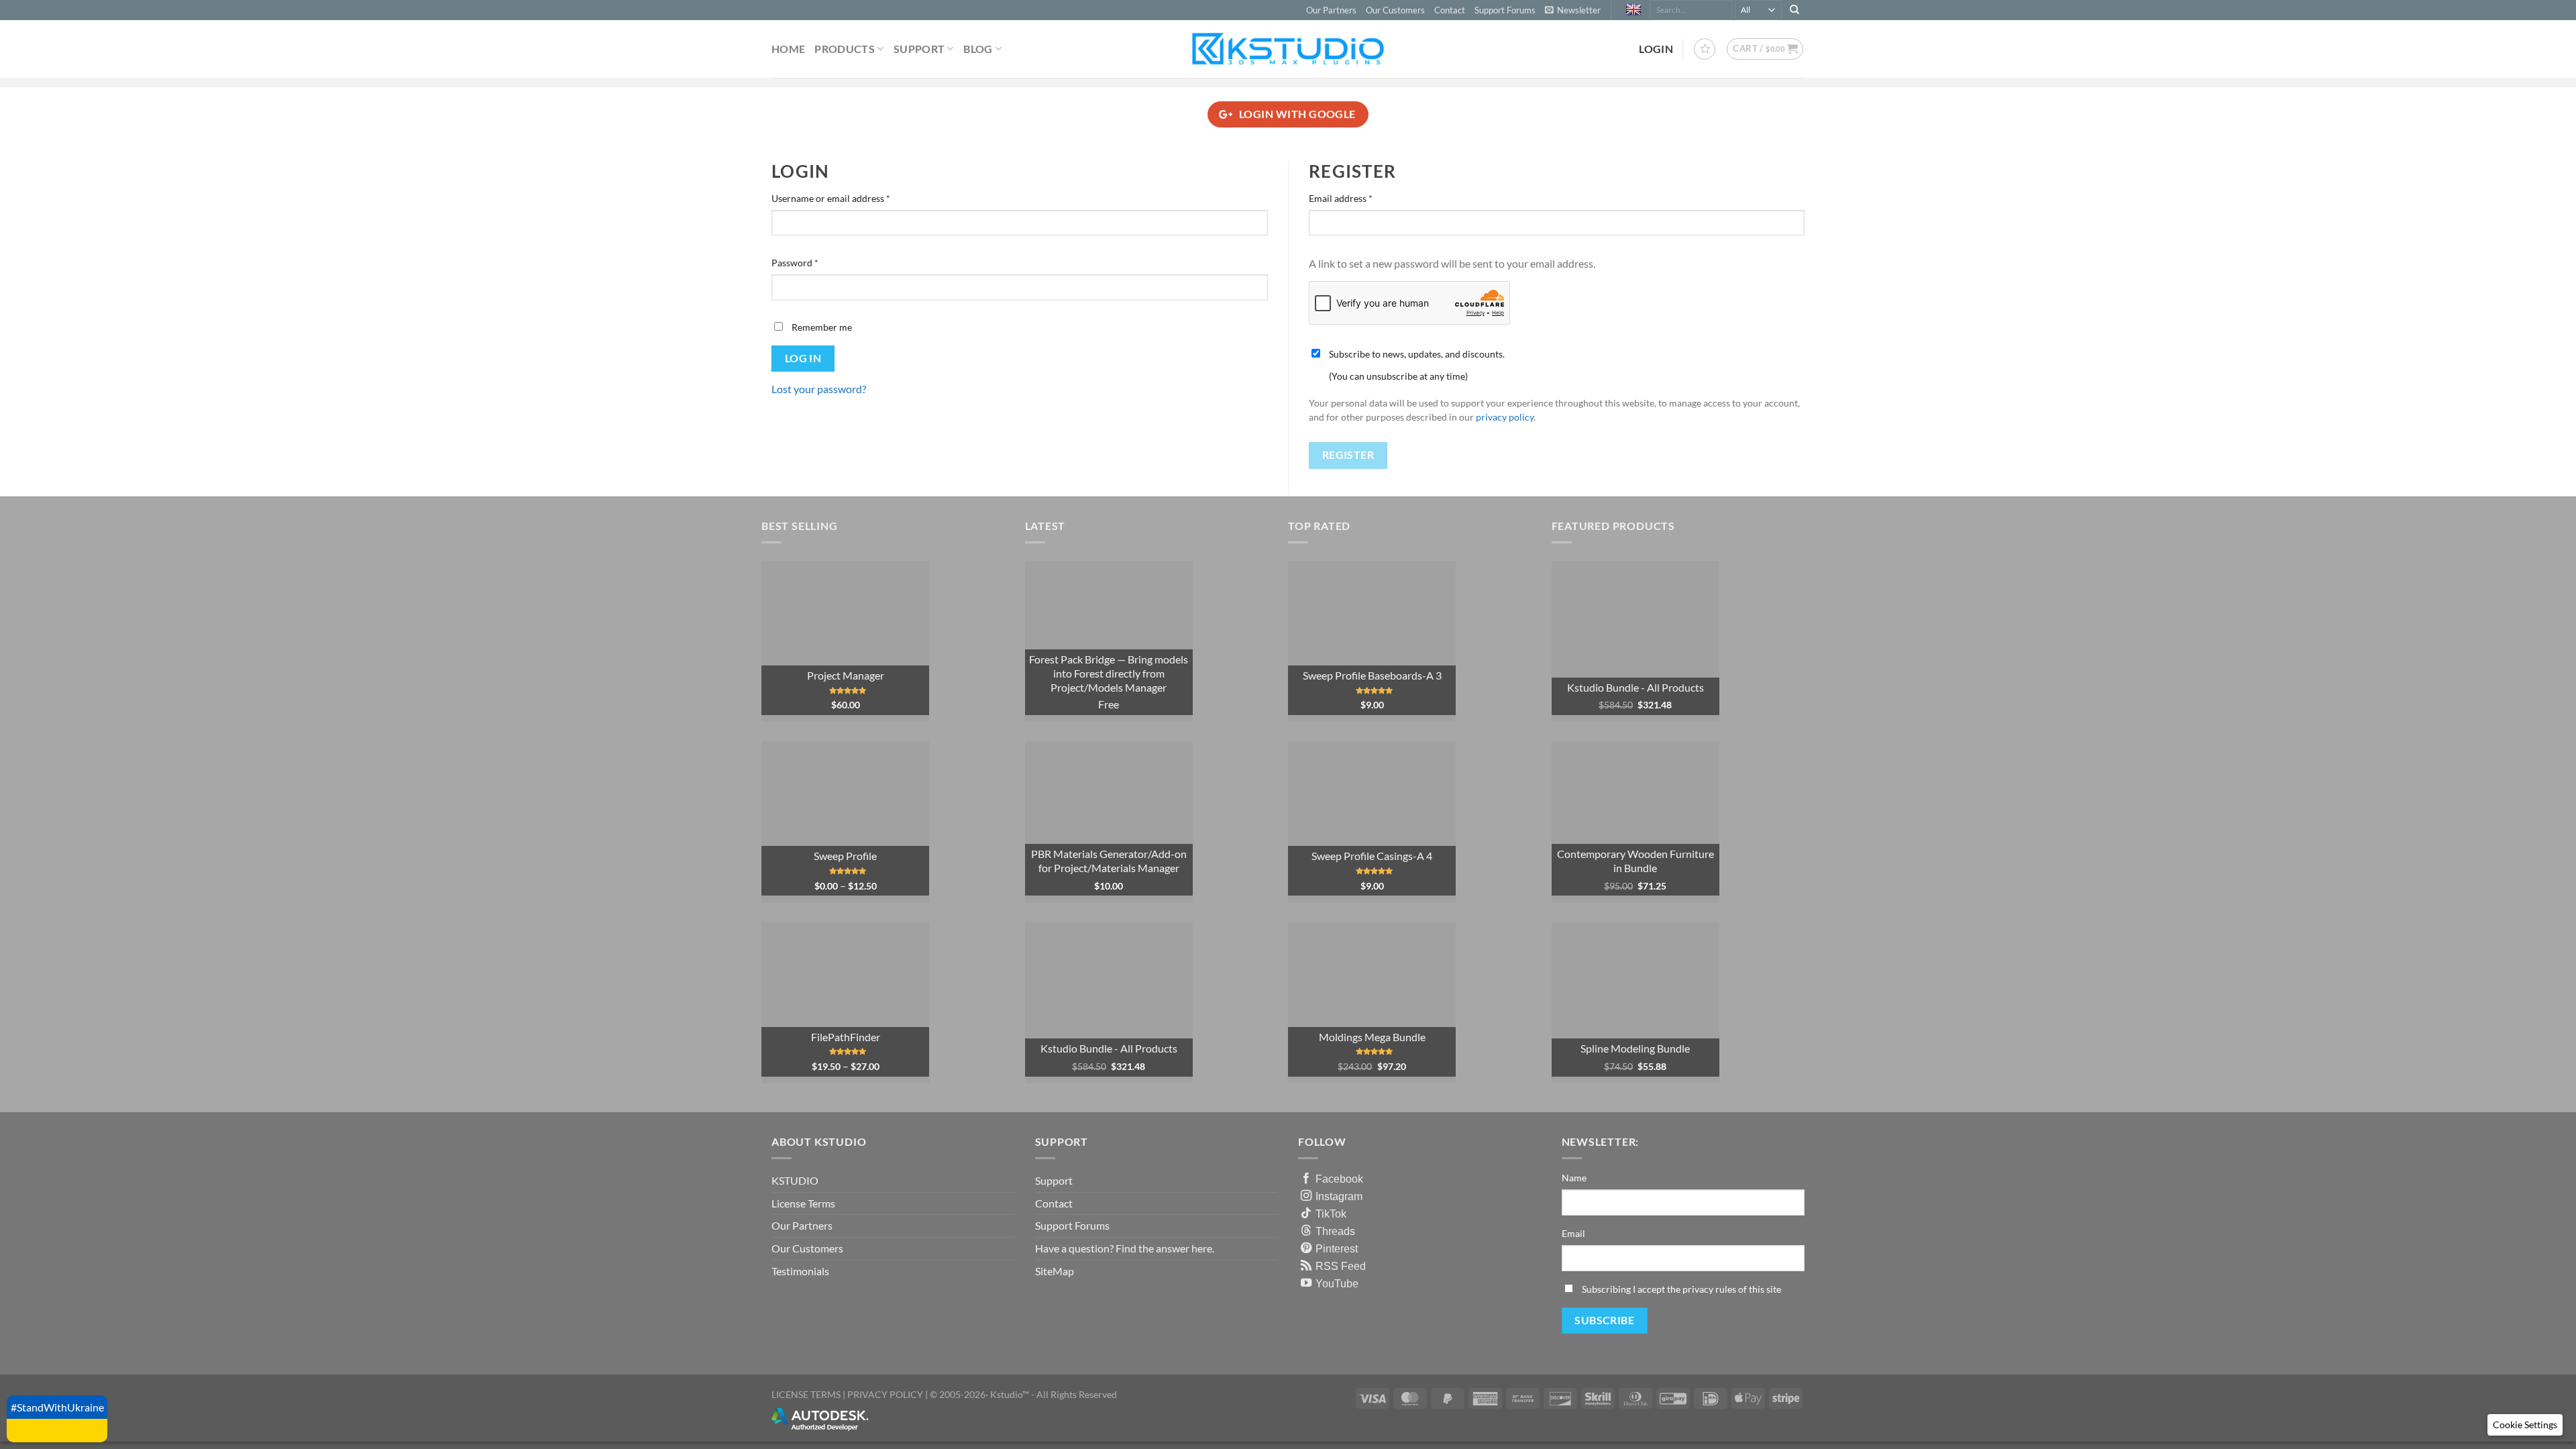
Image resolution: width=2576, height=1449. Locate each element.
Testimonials (800, 1271)
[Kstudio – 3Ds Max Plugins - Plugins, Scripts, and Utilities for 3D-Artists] (1288, 49)
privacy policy (1505, 417)
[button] (1573, 10)
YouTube (1337, 1283)
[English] (1635, 10)
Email (1573, 1233)
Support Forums (1505, 10)
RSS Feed (1341, 1266)
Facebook (1339, 1179)
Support (919, 49)
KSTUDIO (795, 1180)
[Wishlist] (1705, 49)
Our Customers (1395, 10)
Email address (1359, 198)
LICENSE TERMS (806, 1394)
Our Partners (1331, 10)
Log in (803, 358)
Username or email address (850, 198)
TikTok (1331, 1214)
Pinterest (1337, 1248)
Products (845, 49)
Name (1574, 1178)
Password (814, 262)
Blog (978, 49)
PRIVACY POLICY (885, 1394)
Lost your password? (819, 389)
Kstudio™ (1011, 1394)
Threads (1335, 1231)
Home (788, 49)
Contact (1450, 10)
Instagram (1339, 1196)
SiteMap (1055, 1271)
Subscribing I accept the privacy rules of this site (1681, 1289)
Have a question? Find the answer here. (1125, 1248)
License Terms (803, 1203)
